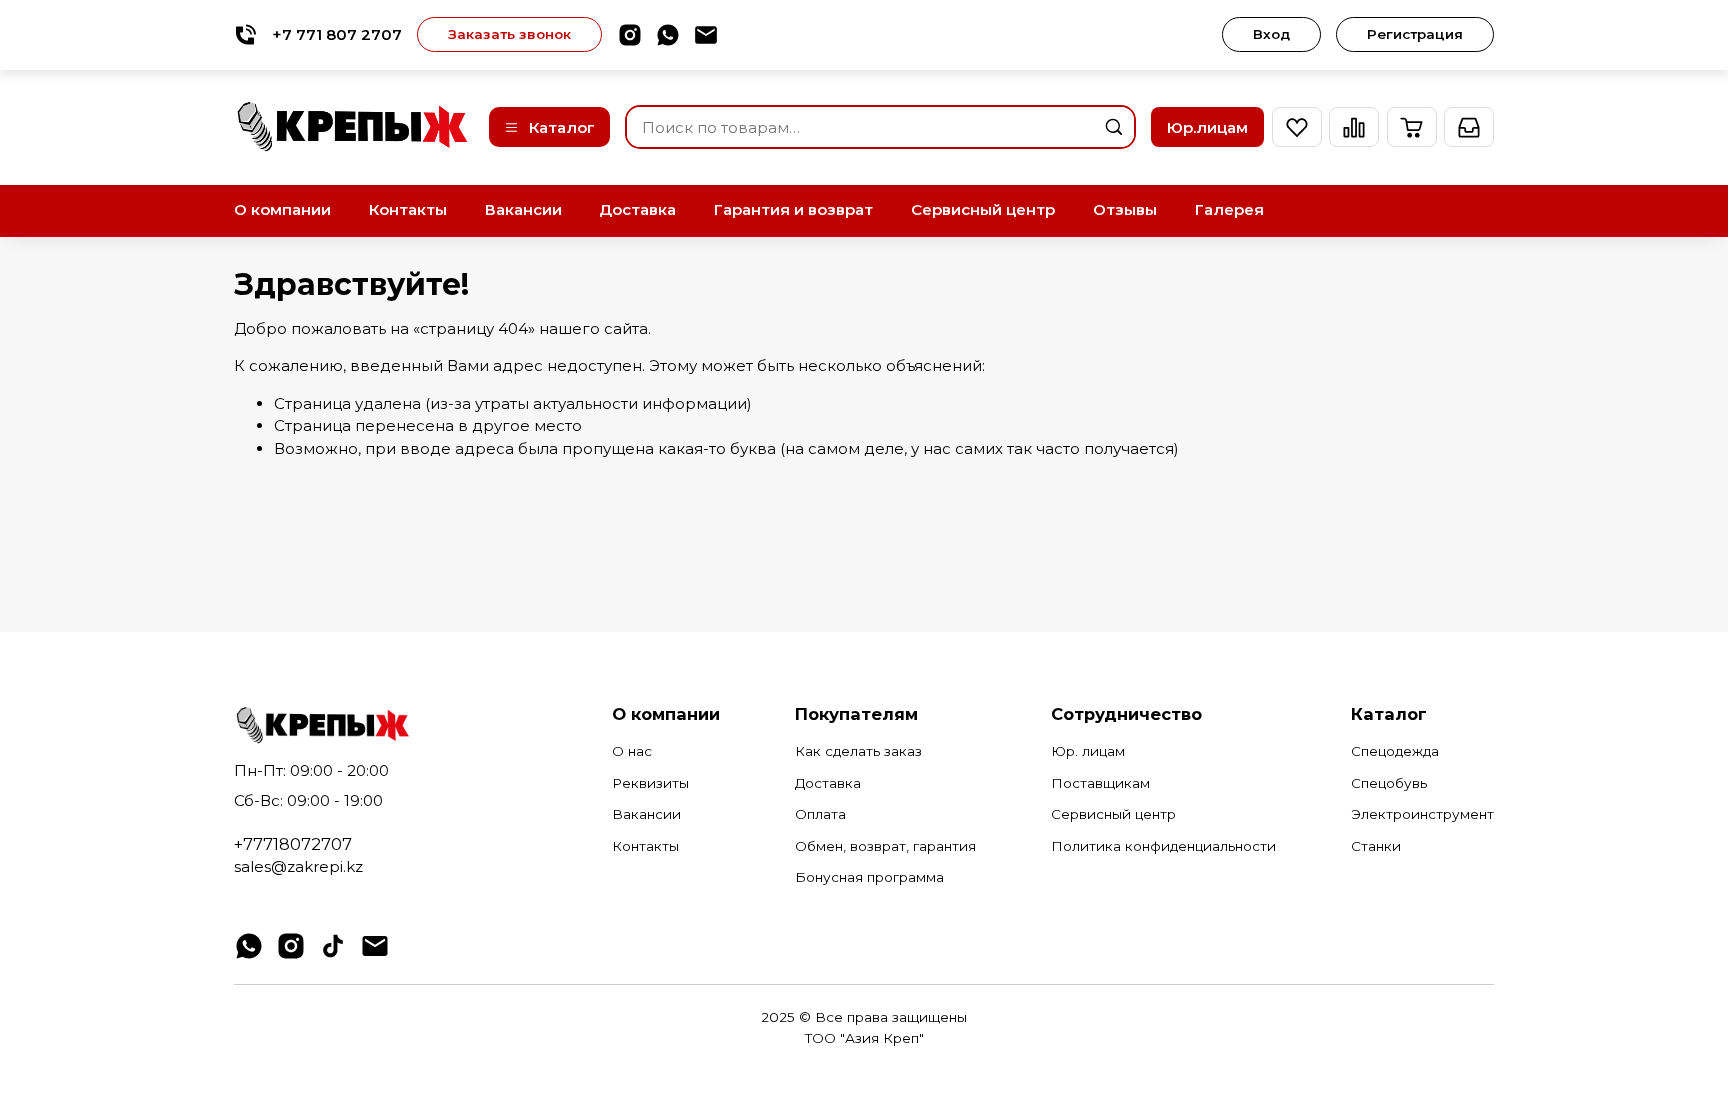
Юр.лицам (1207, 127)
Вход (1271, 34)
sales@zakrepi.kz (298, 866)
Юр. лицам (1088, 751)
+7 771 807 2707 (337, 34)
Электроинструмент (1422, 814)
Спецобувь (1389, 783)
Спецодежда (1395, 751)
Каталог (562, 127)
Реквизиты (650, 783)
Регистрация (1415, 34)
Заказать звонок (509, 34)
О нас (632, 751)
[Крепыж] (354, 126)
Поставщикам (1100, 783)
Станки (1376, 846)
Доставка (637, 209)
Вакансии (523, 209)
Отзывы (1125, 209)
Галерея (1229, 209)
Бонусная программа (869, 877)
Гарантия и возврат (793, 209)
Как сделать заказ (858, 751)
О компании (282, 209)
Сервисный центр (983, 209)
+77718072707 (293, 844)
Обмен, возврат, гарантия (885, 846)
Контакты (408, 209)
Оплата (820, 814)
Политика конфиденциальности (1163, 846)
